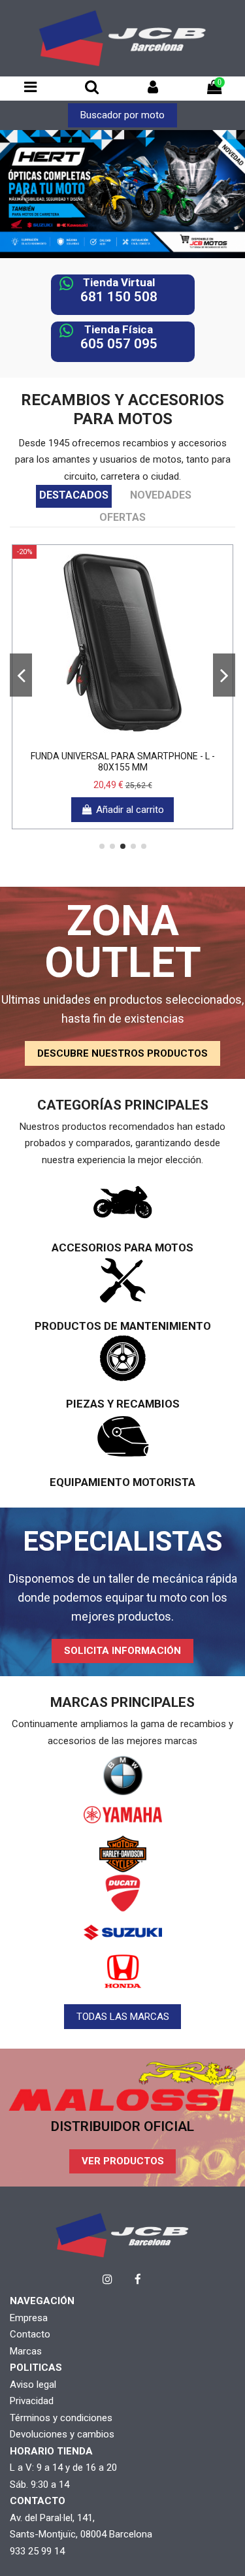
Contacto (30, 2334)
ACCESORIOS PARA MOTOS (122, 1247)
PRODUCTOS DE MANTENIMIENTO (123, 1326)
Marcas (26, 2351)
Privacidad (32, 2401)
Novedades (161, 495)
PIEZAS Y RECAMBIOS (123, 1404)
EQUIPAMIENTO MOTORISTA (122, 1482)
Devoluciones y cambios (62, 2434)
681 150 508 (119, 297)
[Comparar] (123, 739)
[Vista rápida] (142, 739)
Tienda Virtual (119, 282)
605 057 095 (119, 344)
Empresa (29, 2318)
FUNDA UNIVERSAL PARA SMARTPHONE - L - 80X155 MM (123, 762)
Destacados (74, 495)
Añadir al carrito (130, 810)
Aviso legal (33, 2385)
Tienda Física (119, 329)
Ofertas (122, 517)
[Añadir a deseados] (103, 739)
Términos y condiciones (61, 2418)
